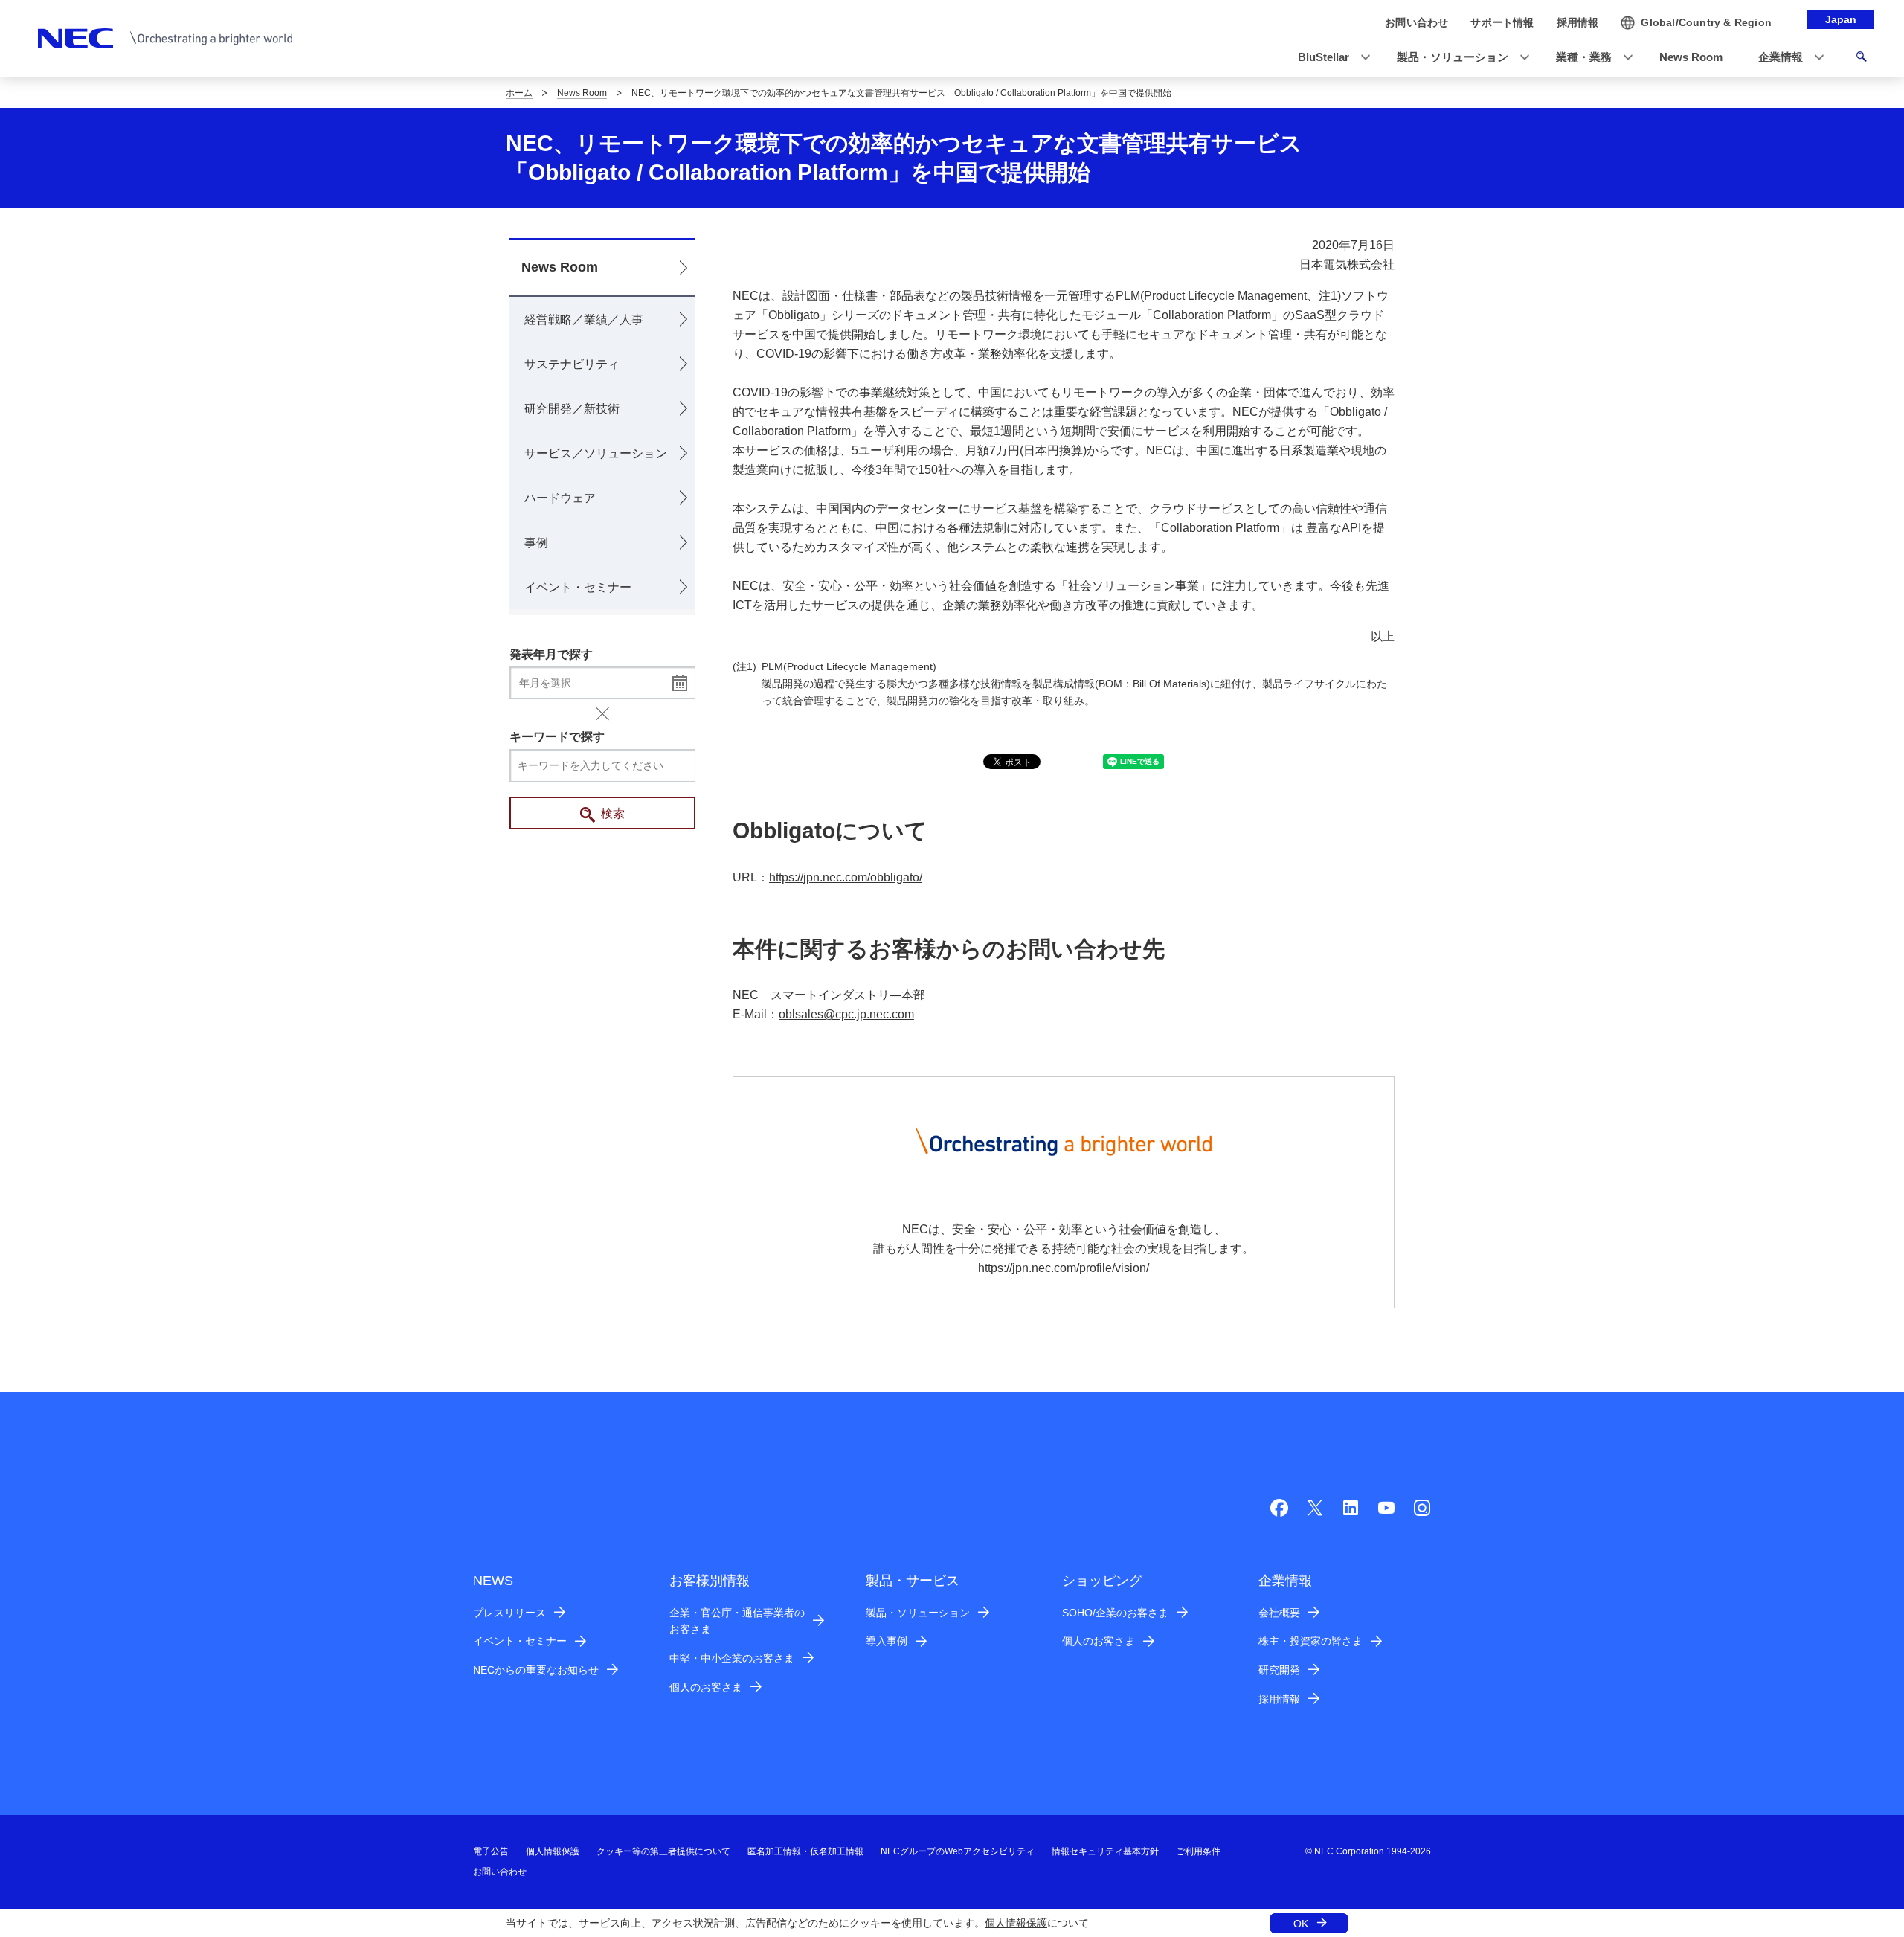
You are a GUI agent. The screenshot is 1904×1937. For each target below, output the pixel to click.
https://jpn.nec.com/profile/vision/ (1064, 1268)
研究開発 (1279, 1670)
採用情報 (1279, 1699)
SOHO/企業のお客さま (1115, 1613)
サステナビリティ (572, 364)
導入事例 (887, 1641)
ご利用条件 (1198, 1851)
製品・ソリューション (918, 1613)
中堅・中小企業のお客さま (732, 1658)
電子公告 (491, 1851)
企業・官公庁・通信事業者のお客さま (737, 1621)
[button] (1329, 58)
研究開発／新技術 (572, 409)
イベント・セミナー (578, 587)
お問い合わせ (500, 1872)
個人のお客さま (706, 1687)
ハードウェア (560, 498)
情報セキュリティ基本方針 (1105, 1851)
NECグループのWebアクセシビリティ (958, 1851)
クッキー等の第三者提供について (663, 1851)
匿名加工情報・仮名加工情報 (805, 1851)
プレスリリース (509, 1613)
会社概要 (1279, 1613)
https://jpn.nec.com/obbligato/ (846, 877)
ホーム (519, 93)
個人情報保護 (1016, 1923)
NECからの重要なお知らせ (536, 1670)
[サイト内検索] (1861, 59)
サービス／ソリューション (596, 453)
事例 (536, 543)
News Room (582, 93)
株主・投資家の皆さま (1310, 1641)
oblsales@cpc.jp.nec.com (846, 1014)
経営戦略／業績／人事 (584, 319)
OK (1301, 1924)
